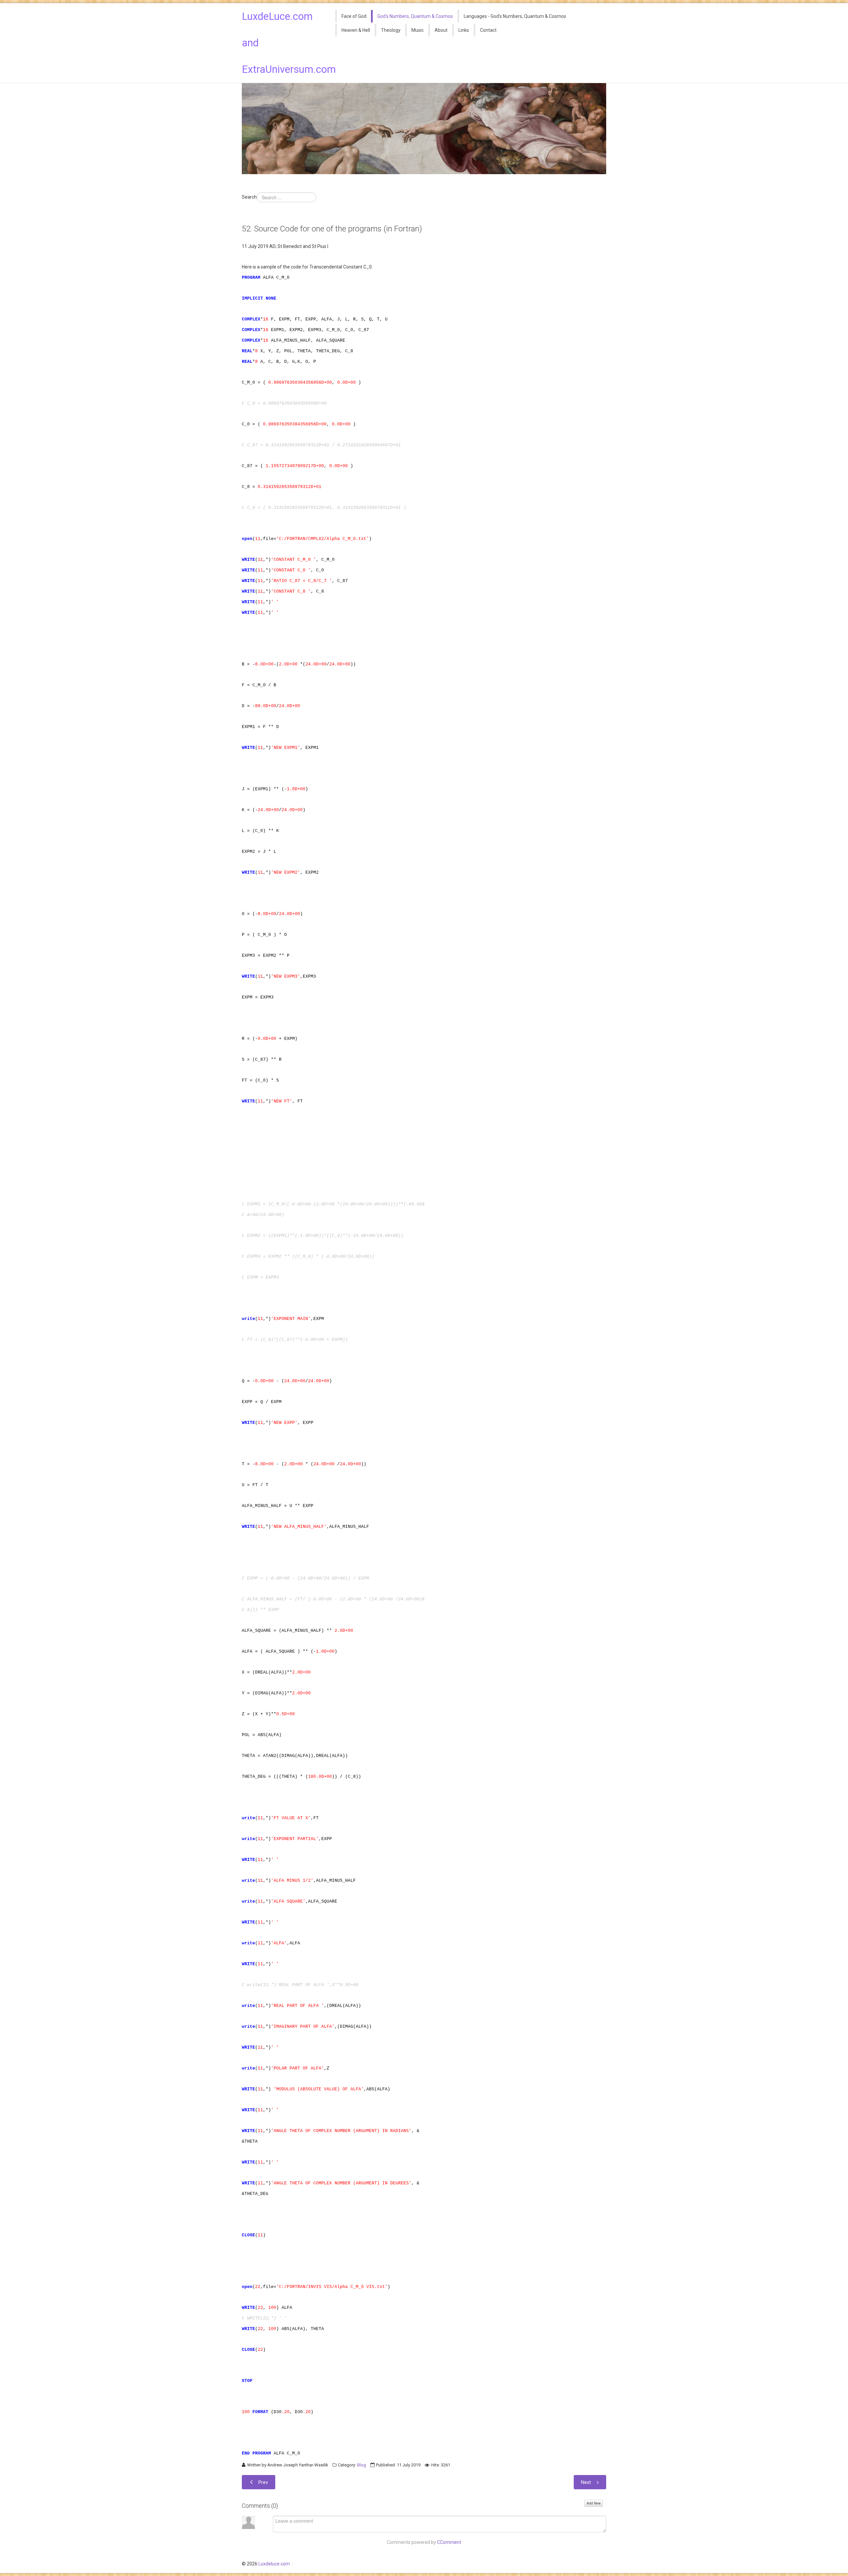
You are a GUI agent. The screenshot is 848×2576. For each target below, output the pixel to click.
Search (249, 197)
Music (418, 30)
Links (464, 30)
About (441, 30)
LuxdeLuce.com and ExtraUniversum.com (284, 43)
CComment (449, 2542)
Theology (391, 30)
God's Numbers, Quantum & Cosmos (415, 16)
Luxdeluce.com (274, 2564)
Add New (594, 2503)
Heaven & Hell (356, 30)
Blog (362, 2465)
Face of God (354, 16)
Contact (488, 30)
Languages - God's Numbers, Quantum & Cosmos (515, 16)
